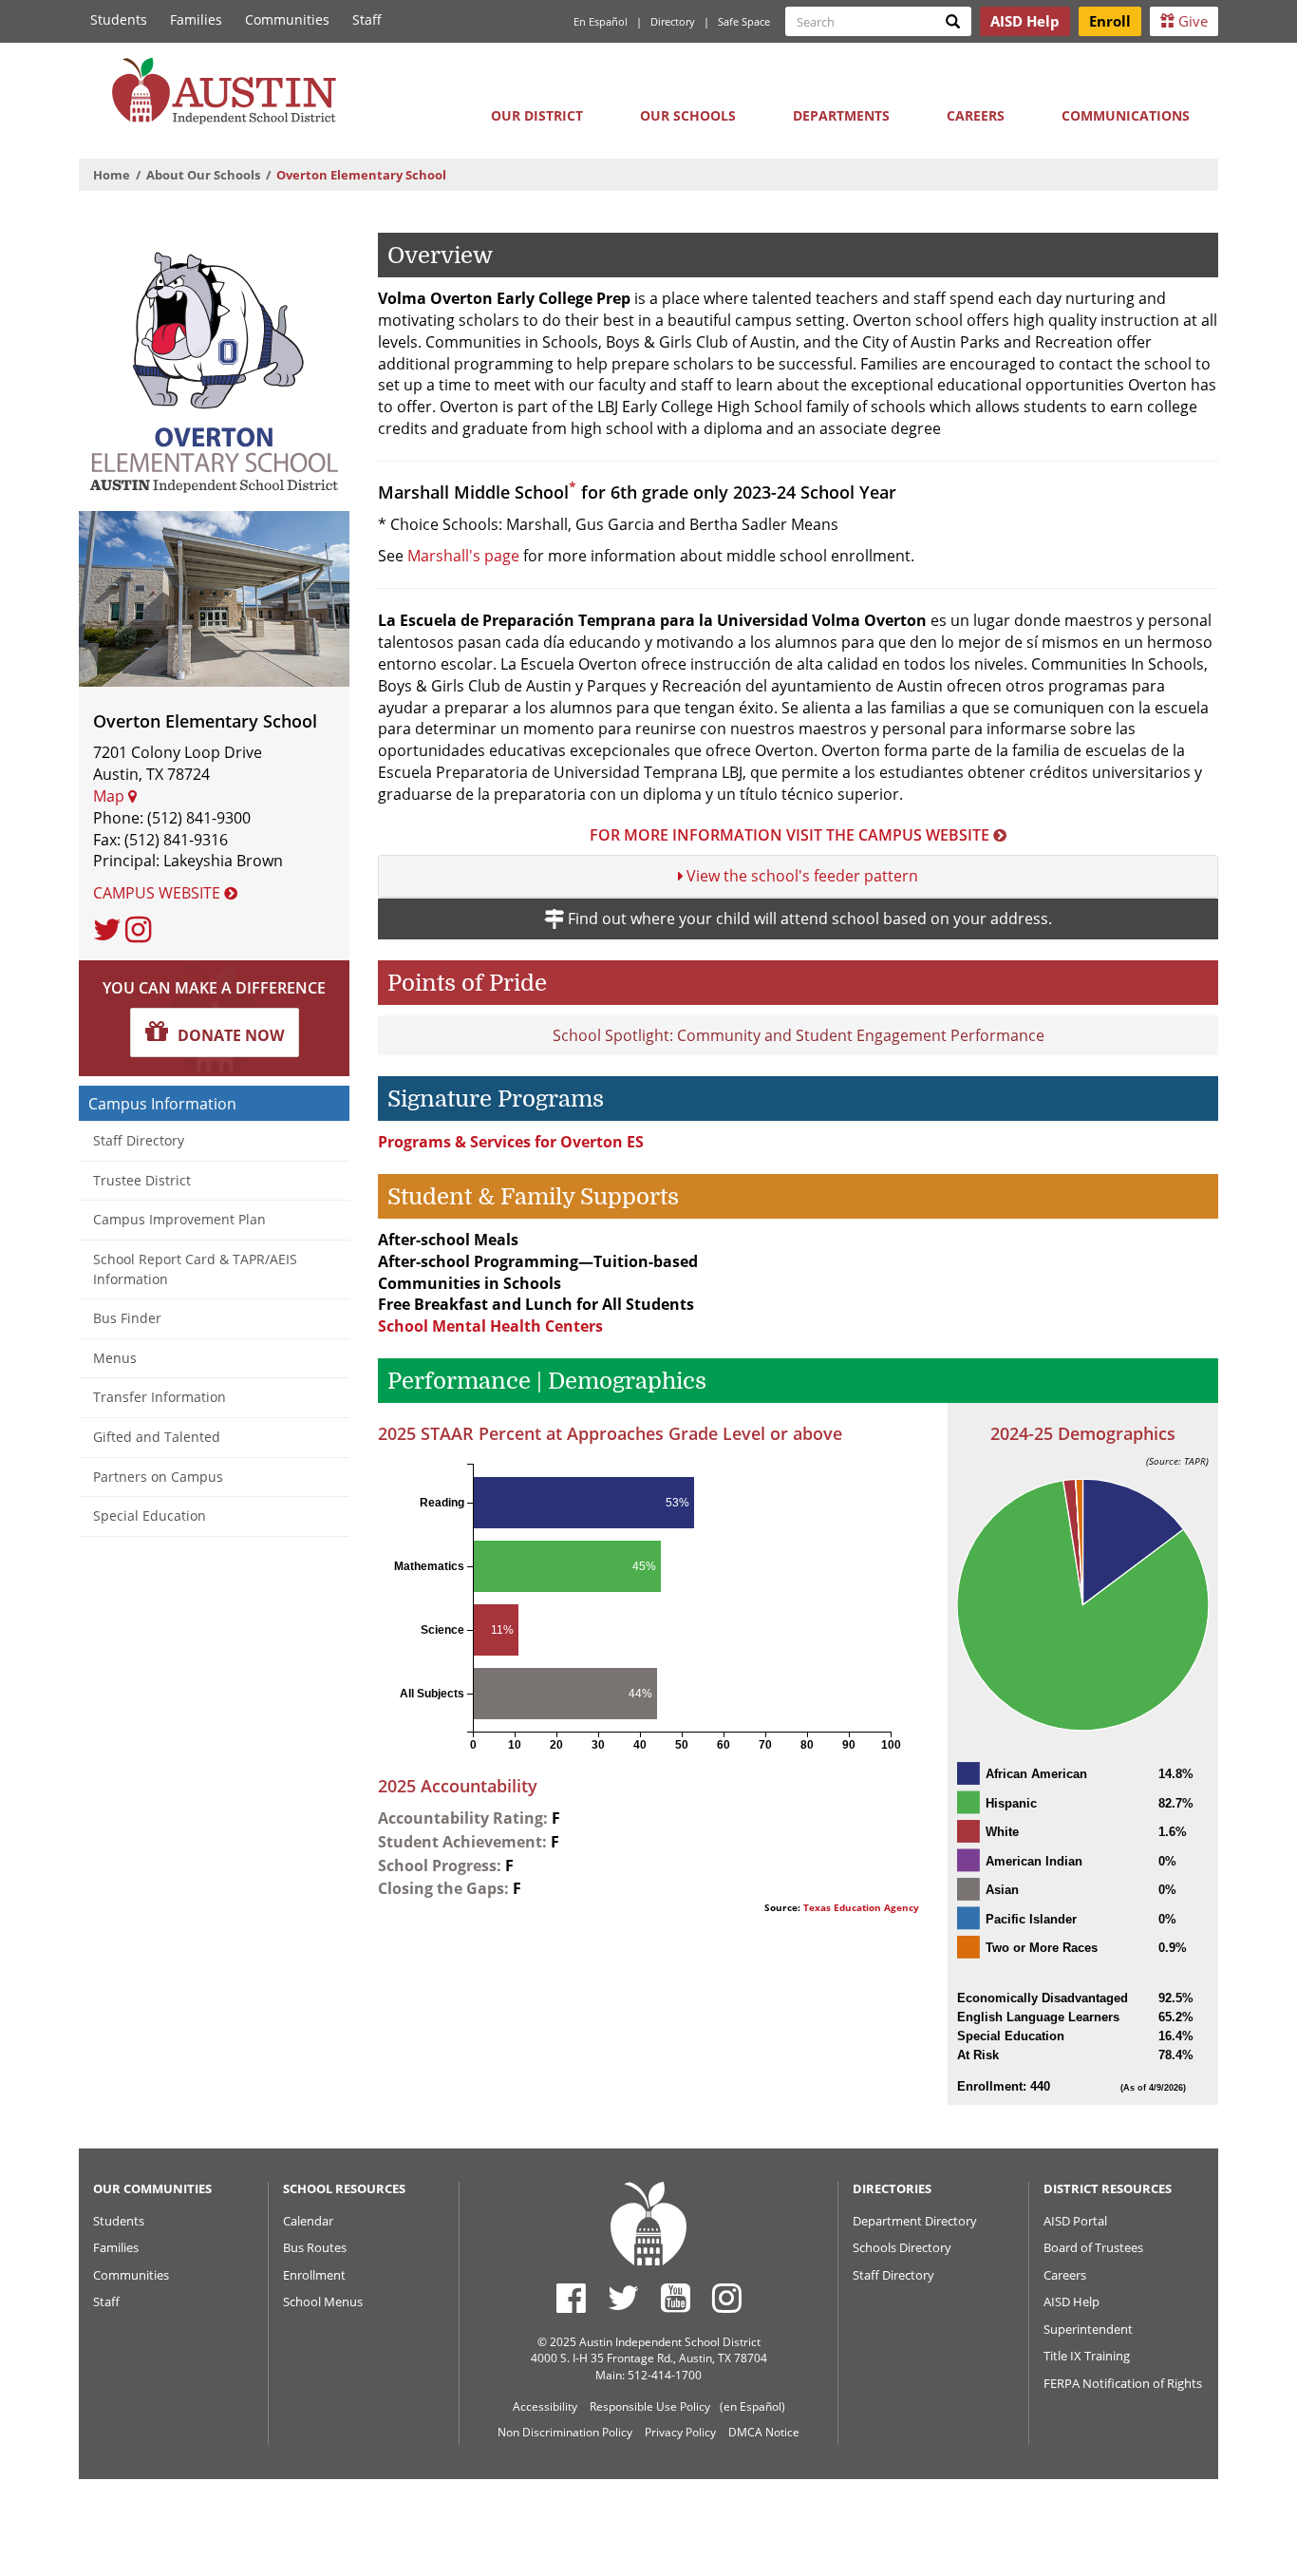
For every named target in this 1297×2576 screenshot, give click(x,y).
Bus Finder (127, 1318)
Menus (115, 1358)
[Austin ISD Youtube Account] (676, 2298)
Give (1191, 21)
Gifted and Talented (157, 1437)
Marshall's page (463, 556)
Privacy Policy (680, 2432)
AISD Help (1071, 2301)
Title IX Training (1087, 2356)
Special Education (150, 1515)
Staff (367, 19)
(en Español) (752, 2406)
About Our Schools (203, 175)
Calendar (308, 2221)
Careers (976, 115)
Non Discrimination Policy (565, 2432)
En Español (601, 21)
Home (112, 175)
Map (111, 796)
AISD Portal (1075, 2221)
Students (119, 19)
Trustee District (142, 1180)
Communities (287, 19)
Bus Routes (315, 2247)
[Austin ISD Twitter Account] (623, 2298)
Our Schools (688, 115)
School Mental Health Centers (490, 1326)
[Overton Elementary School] (214, 366)
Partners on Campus (158, 1477)
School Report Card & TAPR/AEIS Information (195, 1269)
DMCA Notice (764, 2432)
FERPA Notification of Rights (1123, 2383)
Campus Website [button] (159, 893)
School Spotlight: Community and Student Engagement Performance (799, 1035)
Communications (1126, 115)
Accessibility (545, 2406)
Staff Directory (139, 1140)
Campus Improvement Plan (179, 1219)
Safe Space (744, 21)
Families (196, 19)
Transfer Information (160, 1397)
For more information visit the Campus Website (789, 835)
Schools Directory (902, 2247)
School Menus (323, 2301)
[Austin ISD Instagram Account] (727, 2298)
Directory (673, 21)
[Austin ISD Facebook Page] (571, 2298)
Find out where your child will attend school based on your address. (808, 919)
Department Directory (915, 2221)
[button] (215, 1032)
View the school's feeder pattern (800, 876)
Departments (841, 115)
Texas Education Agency (861, 1908)
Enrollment (314, 2275)
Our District (537, 115)
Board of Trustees (1093, 2247)
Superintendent (1088, 2329)
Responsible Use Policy (650, 2406)
